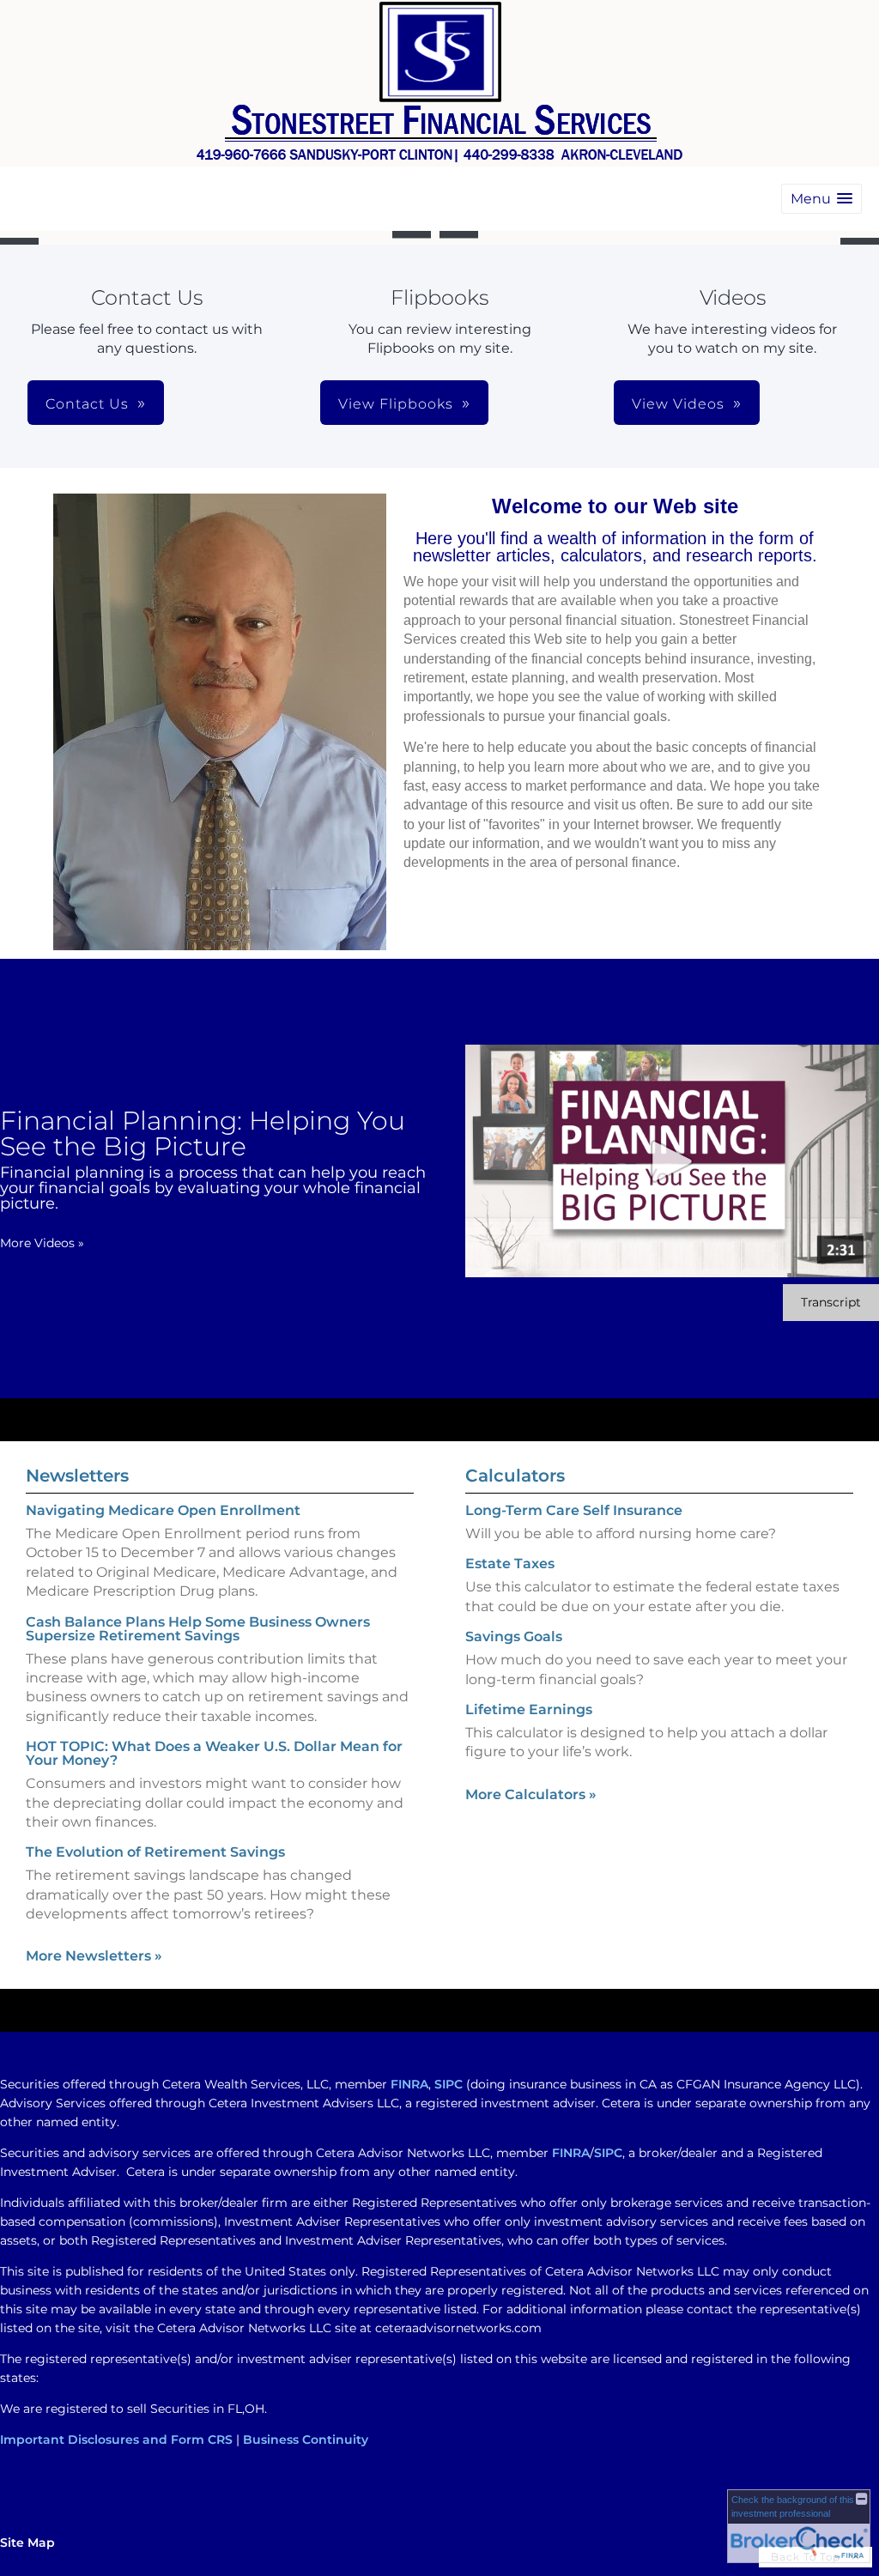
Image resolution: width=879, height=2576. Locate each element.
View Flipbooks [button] (396, 404)
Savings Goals (514, 1637)
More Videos (42, 1243)
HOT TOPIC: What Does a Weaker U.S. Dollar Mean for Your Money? (214, 1753)
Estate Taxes (510, 1564)
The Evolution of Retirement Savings (155, 1852)
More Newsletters (94, 1956)
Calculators (515, 1476)
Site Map (27, 2543)
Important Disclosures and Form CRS (116, 2440)
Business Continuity (306, 2440)
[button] (821, 199)
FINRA (409, 2084)
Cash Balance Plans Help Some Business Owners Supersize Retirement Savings (198, 1629)
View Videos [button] (678, 404)
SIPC (449, 2084)
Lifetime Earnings (529, 1709)
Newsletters (77, 1476)
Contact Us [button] (87, 404)
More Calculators (531, 1794)
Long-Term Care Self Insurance (574, 1510)
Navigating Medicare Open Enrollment (163, 1510)
